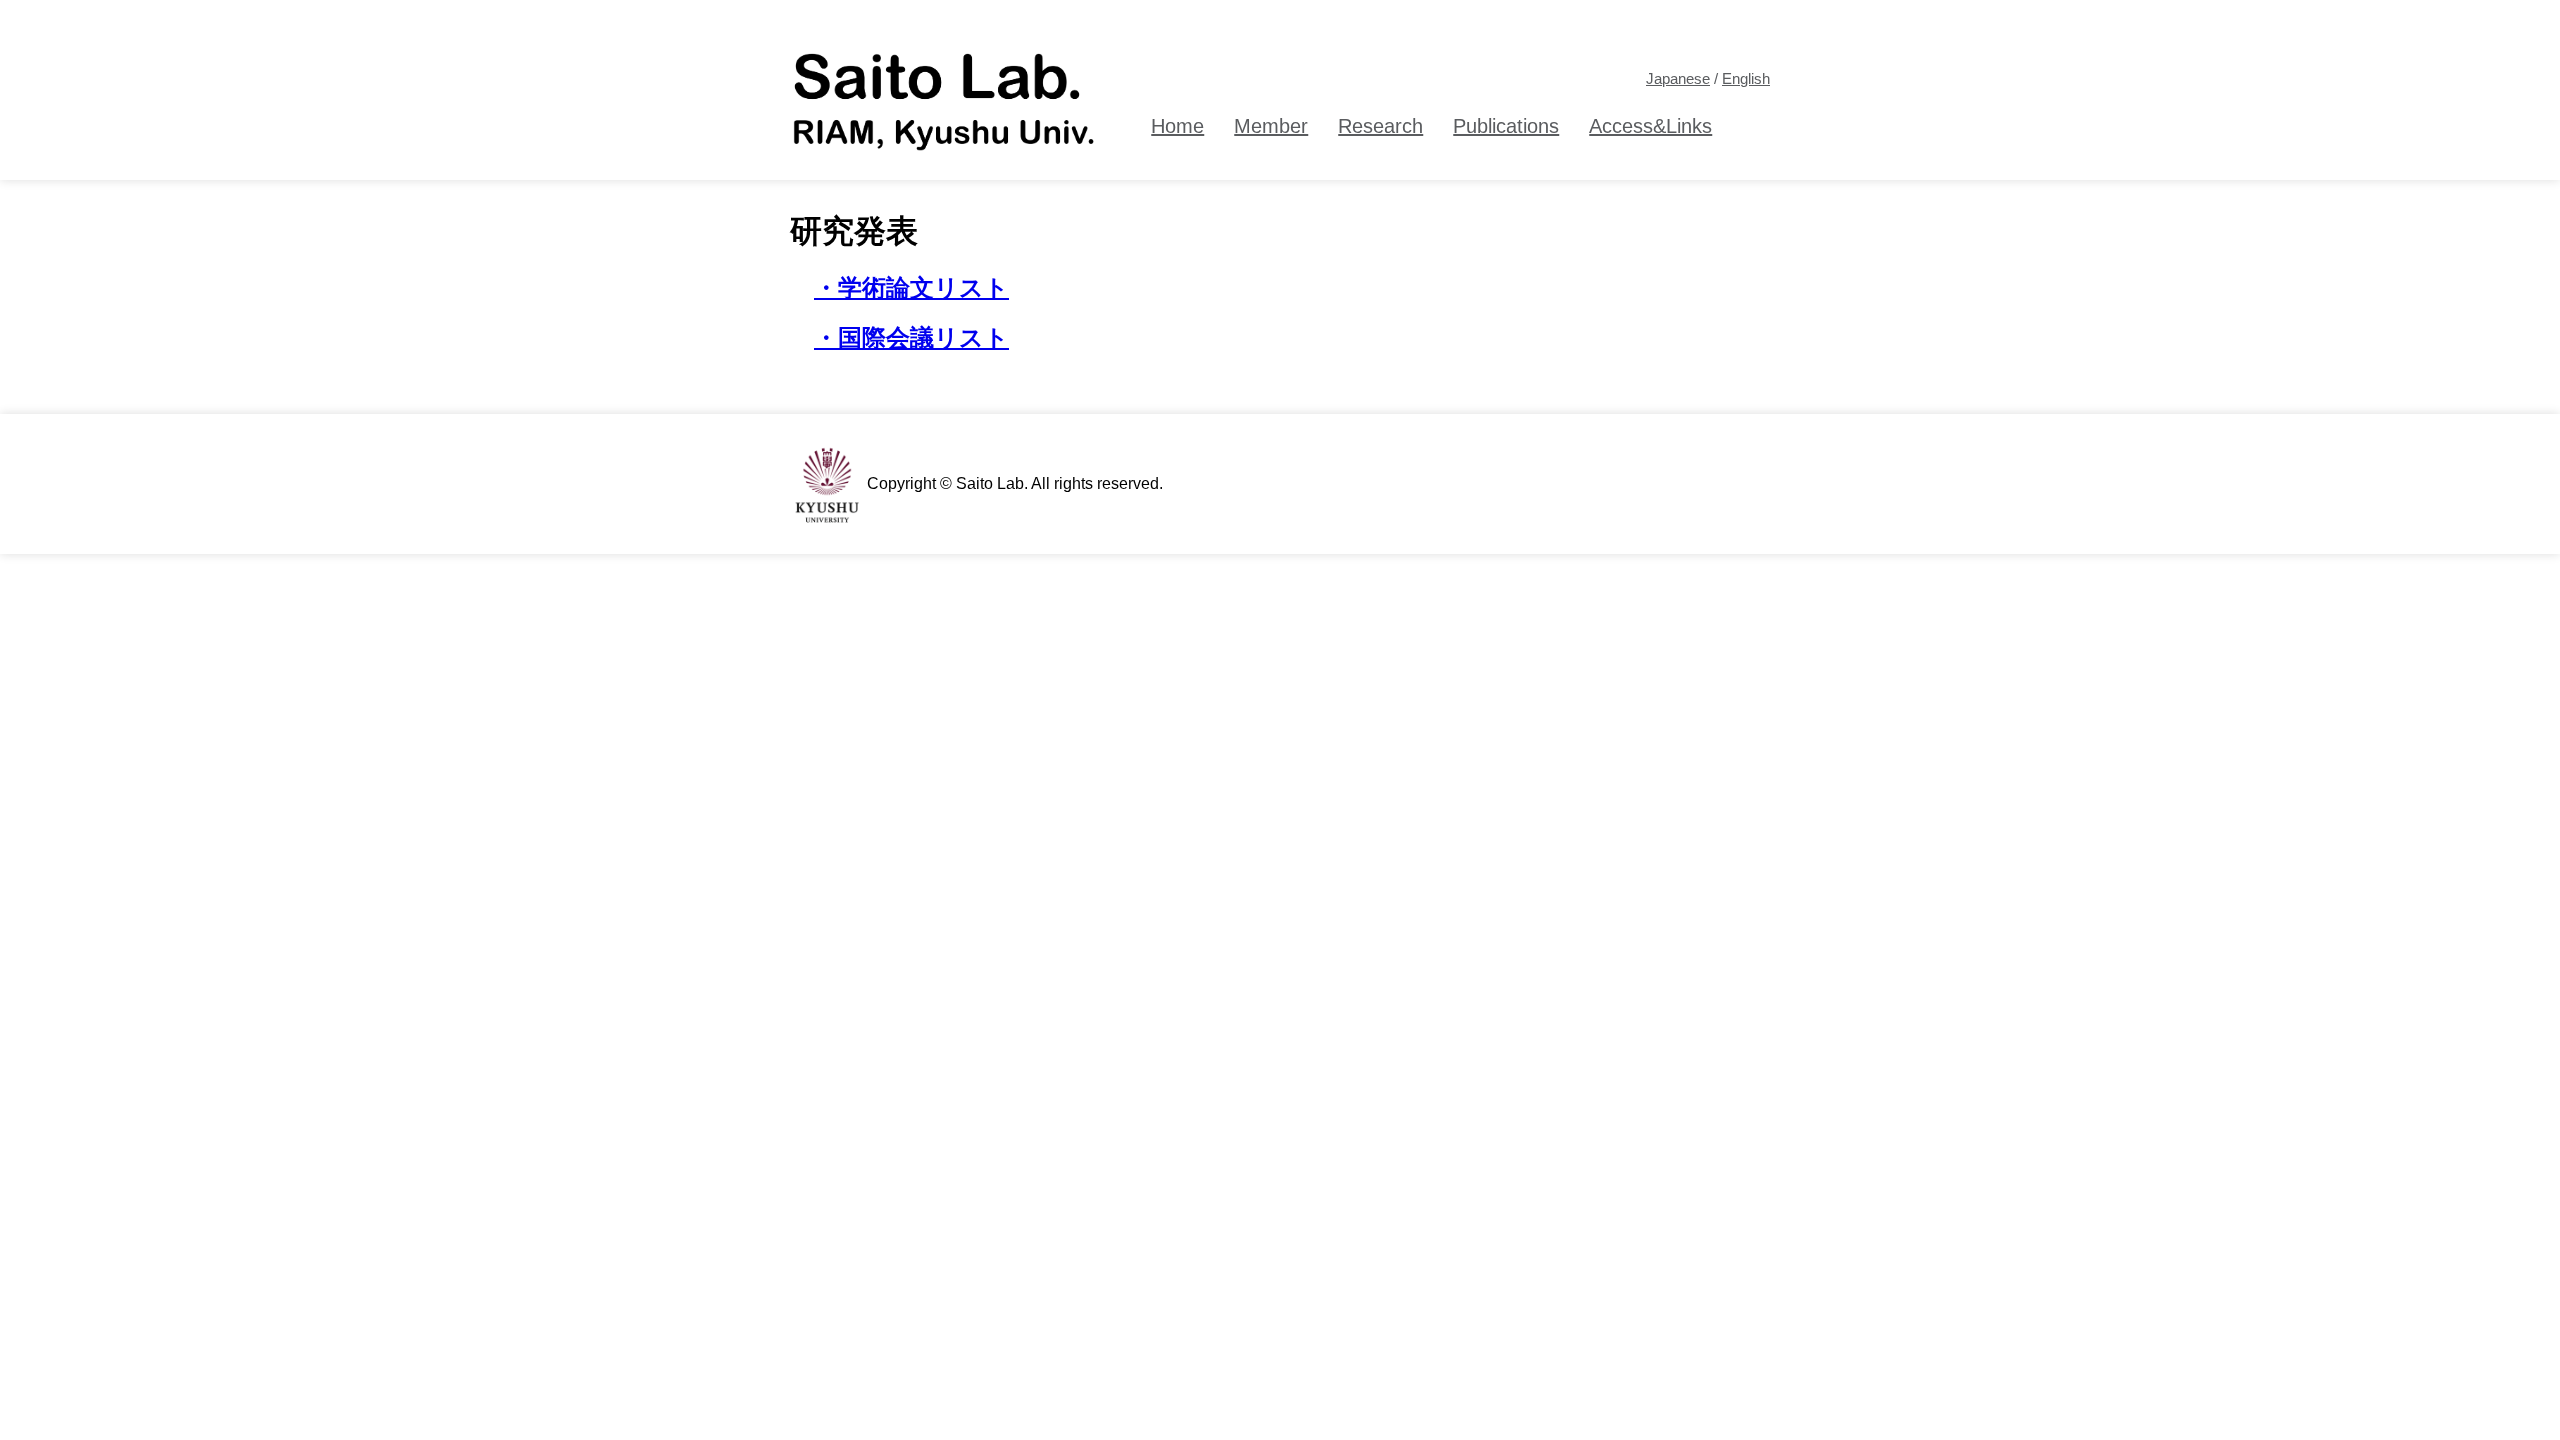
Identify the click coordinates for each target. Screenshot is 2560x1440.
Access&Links (1650, 126)
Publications (1506, 126)
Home (1177, 126)
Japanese (1678, 78)
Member (1271, 126)
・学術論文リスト (911, 287)
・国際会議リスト (911, 337)
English (1746, 78)
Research (1380, 126)
